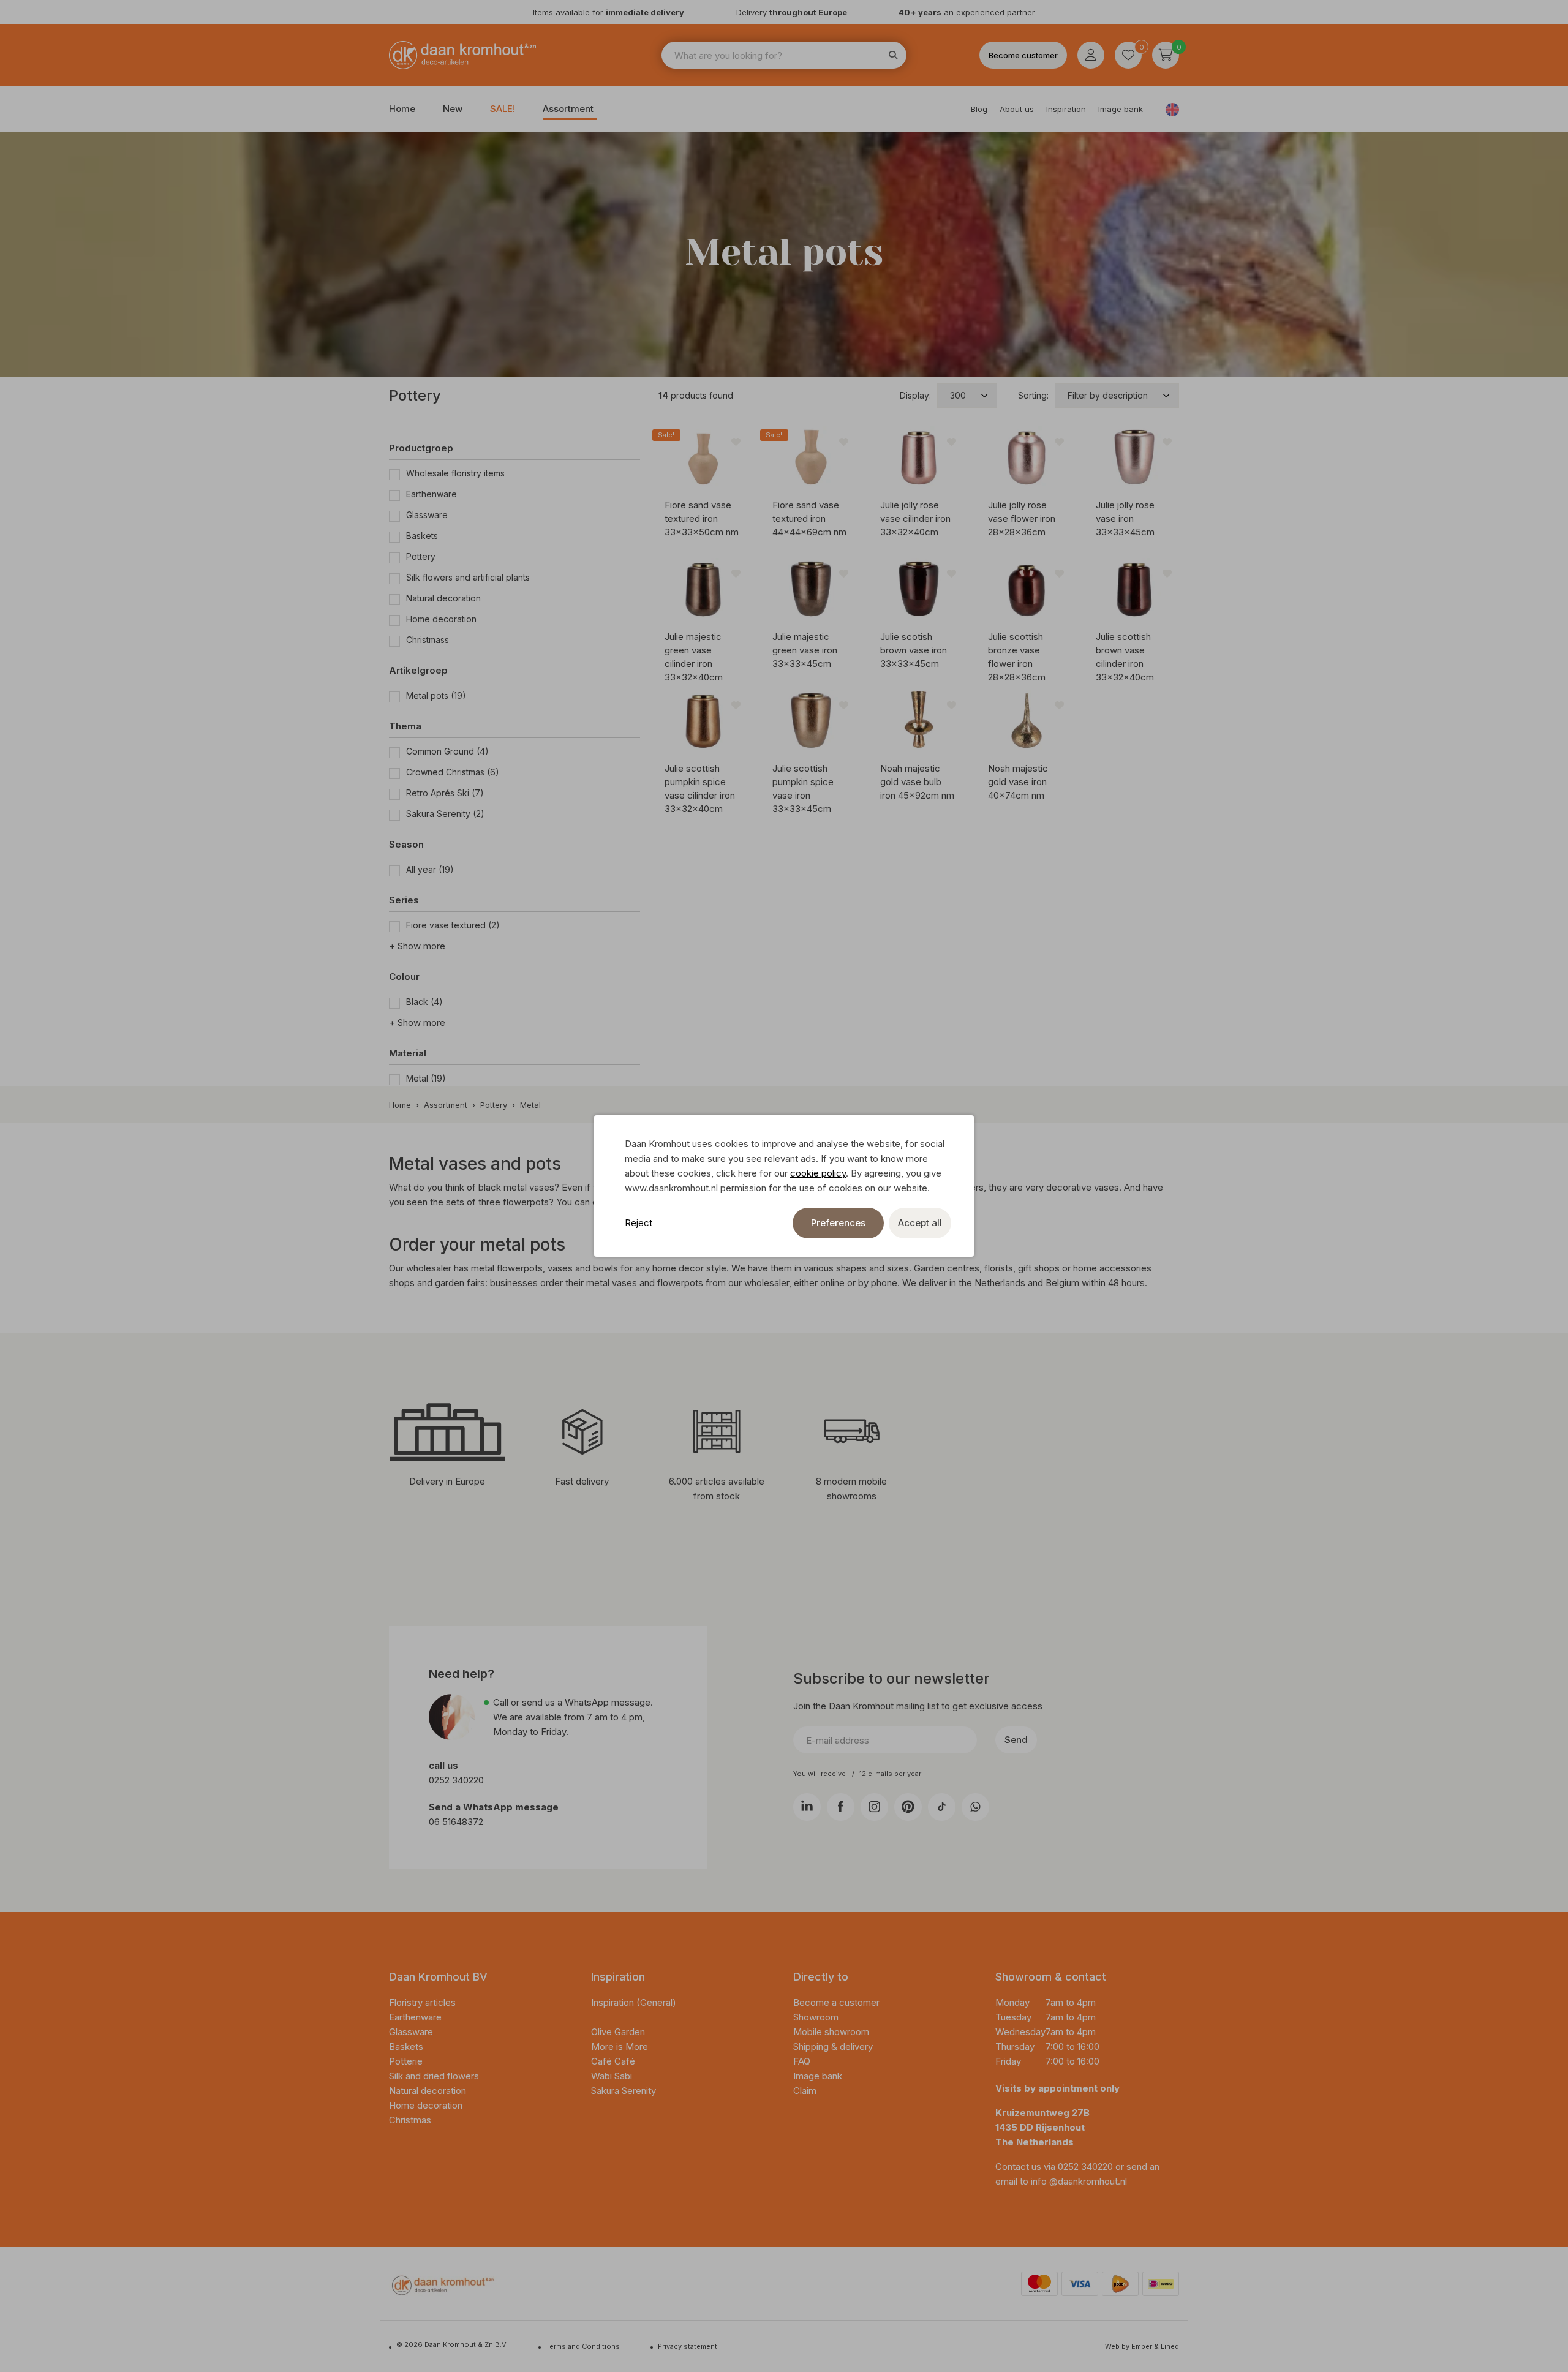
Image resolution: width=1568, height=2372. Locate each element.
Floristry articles (422, 2002)
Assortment (568, 109)
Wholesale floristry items (455, 473)
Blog (979, 109)
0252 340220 (458, 1780)
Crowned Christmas (453, 772)
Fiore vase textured (453, 925)
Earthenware (432, 494)
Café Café (613, 2061)
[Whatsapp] (975, 1807)
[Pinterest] (908, 1807)
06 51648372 (456, 1822)
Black (424, 1002)
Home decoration (441, 619)
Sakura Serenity (445, 814)
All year (430, 869)
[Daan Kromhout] (462, 55)
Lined (1170, 2346)
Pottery (421, 556)
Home (402, 109)
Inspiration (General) (634, 2002)
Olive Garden (618, 2032)
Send (1016, 1740)
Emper (1142, 2346)
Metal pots (436, 695)
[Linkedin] (807, 1807)
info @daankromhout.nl (1079, 2181)
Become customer (1023, 55)
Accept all (920, 1223)
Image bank (1121, 109)
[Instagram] (874, 1807)
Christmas (410, 2120)
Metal (426, 1078)
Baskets (422, 536)
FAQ (802, 2061)
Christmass (428, 640)
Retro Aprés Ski (445, 793)
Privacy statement (688, 2346)
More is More (620, 2046)
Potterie (406, 2061)
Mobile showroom (831, 2032)
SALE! (503, 109)
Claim (805, 2091)
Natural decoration (443, 598)
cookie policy (818, 1173)
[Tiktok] (942, 1807)
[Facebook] (841, 1807)
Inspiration (1066, 109)
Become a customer (836, 2002)
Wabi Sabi (612, 2076)
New (453, 109)
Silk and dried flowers (435, 2076)
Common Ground (447, 751)
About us (1017, 109)
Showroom (816, 2017)
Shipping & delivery (833, 2046)
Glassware (427, 515)
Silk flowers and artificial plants (468, 577)
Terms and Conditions (583, 2346)
